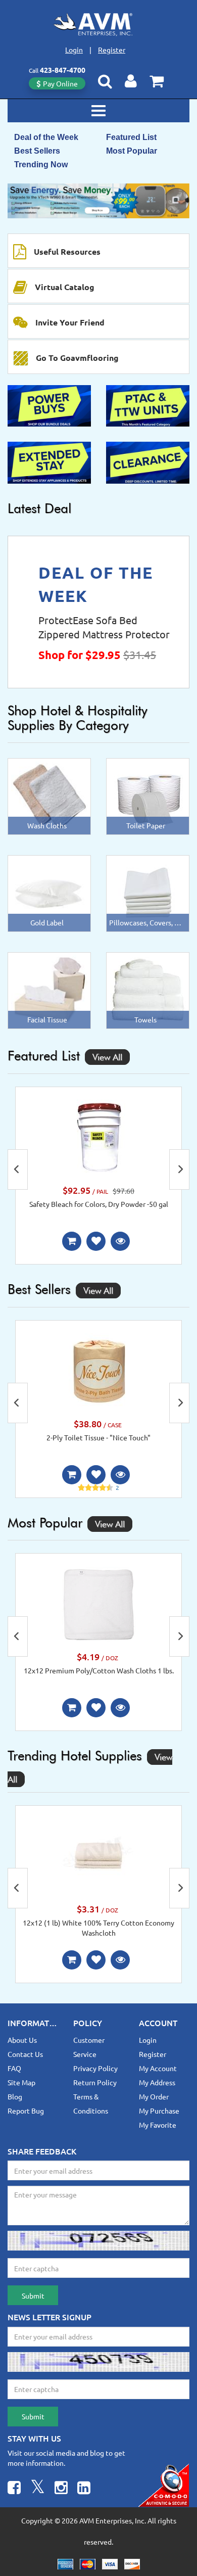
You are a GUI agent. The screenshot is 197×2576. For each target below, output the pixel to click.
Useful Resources (67, 251)
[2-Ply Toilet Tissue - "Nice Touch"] (98, 1370)
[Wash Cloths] (49, 795)
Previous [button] (18, 1169)
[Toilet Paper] (148, 795)
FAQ (14, 2068)
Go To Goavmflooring (77, 358)
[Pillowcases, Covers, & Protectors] (148, 893)
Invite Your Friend (70, 322)
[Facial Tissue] (49, 990)
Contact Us (25, 2054)
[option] (98, 201)
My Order (154, 2096)
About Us (22, 2040)
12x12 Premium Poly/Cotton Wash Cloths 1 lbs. (99, 1670)
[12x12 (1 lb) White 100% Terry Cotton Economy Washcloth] (98, 1855)
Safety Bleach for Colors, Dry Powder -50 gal (99, 1204)
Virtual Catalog (65, 287)
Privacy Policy (95, 2068)
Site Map (21, 2082)
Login (74, 50)
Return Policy (95, 2082)
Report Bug (26, 2111)
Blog (15, 2096)
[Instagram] (61, 2489)
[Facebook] (14, 2489)
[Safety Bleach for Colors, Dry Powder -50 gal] (98, 1137)
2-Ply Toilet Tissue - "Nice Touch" (98, 1437)
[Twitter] (38, 2489)
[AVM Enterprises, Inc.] (98, 24)
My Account (158, 2068)
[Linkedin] (84, 2489)
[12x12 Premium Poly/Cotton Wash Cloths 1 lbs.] (98, 1603)
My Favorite (158, 2125)
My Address (157, 2082)
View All (107, 1057)
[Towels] (148, 990)
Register (112, 50)
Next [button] (179, 1169)
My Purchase (159, 2111)
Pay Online (60, 83)
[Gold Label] (49, 893)
